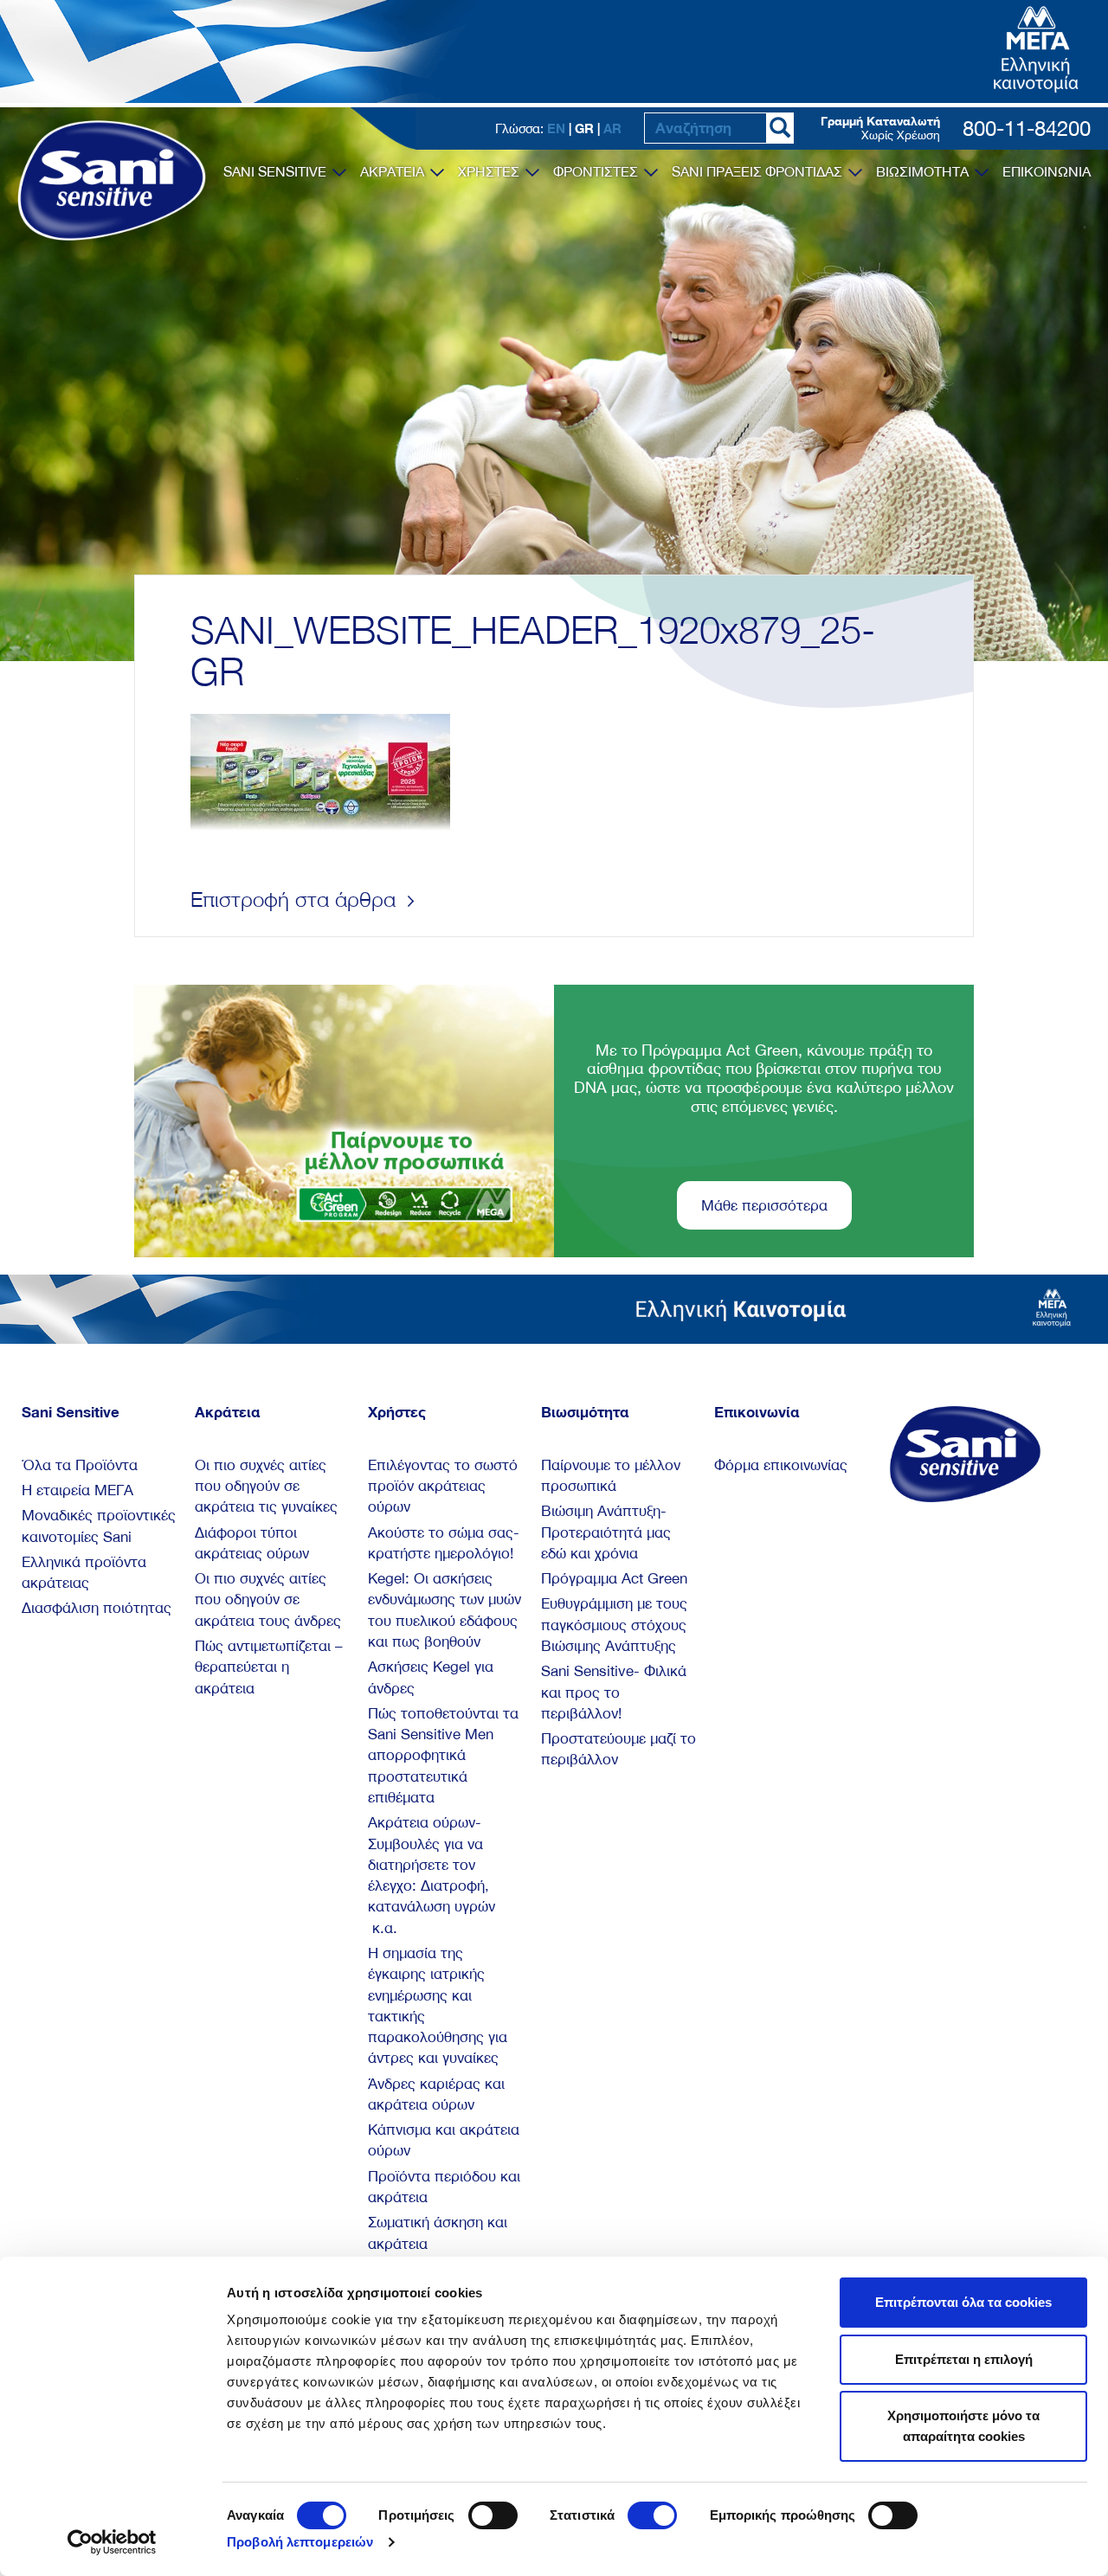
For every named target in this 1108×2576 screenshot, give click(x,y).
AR (612, 128)
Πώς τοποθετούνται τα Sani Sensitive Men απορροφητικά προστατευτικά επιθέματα (443, 1755)
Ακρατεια (394, 171)
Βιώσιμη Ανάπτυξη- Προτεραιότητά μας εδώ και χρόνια (606, 1532)
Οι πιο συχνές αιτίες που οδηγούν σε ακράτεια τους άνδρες (268, 1600)
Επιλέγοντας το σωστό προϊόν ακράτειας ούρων (443, 1486)
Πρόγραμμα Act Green (614, 1578)
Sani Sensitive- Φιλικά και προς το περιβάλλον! (614, 1692)
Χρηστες (490, 171)
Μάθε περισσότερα (764, 1205)
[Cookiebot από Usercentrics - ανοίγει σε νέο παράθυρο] (112, 2542)
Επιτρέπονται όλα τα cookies (963, 2302)
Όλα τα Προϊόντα (80, 1465)
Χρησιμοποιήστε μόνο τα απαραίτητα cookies (963, 2426)
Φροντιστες (597, 171)
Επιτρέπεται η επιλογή (964, 2359)
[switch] (493, 2515)
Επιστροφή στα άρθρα (296, 899)
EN (556, 128)
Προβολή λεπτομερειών (300, 2542)
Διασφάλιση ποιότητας (97, 1608)
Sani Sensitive (277, 171)
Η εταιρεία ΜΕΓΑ (77, 1490)
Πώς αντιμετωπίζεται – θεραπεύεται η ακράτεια (269, 1667)
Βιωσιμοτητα (924, 171)
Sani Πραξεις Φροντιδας (759, 171)
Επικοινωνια (1047, 171)
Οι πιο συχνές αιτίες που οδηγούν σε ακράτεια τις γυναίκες (266, 1486)
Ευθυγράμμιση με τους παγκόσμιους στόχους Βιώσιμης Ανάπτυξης (614, 1625)
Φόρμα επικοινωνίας (781, 1465)
